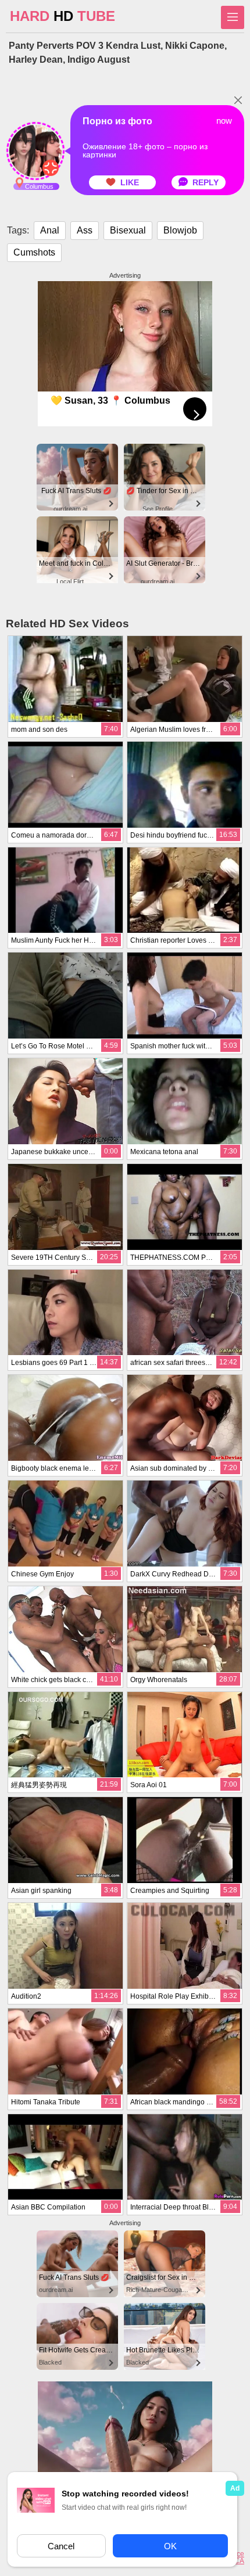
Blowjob (180, 230)
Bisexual (128, 230)
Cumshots (34, 252)
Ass (85, 230)
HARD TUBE (63, 16)
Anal (50, 230)
